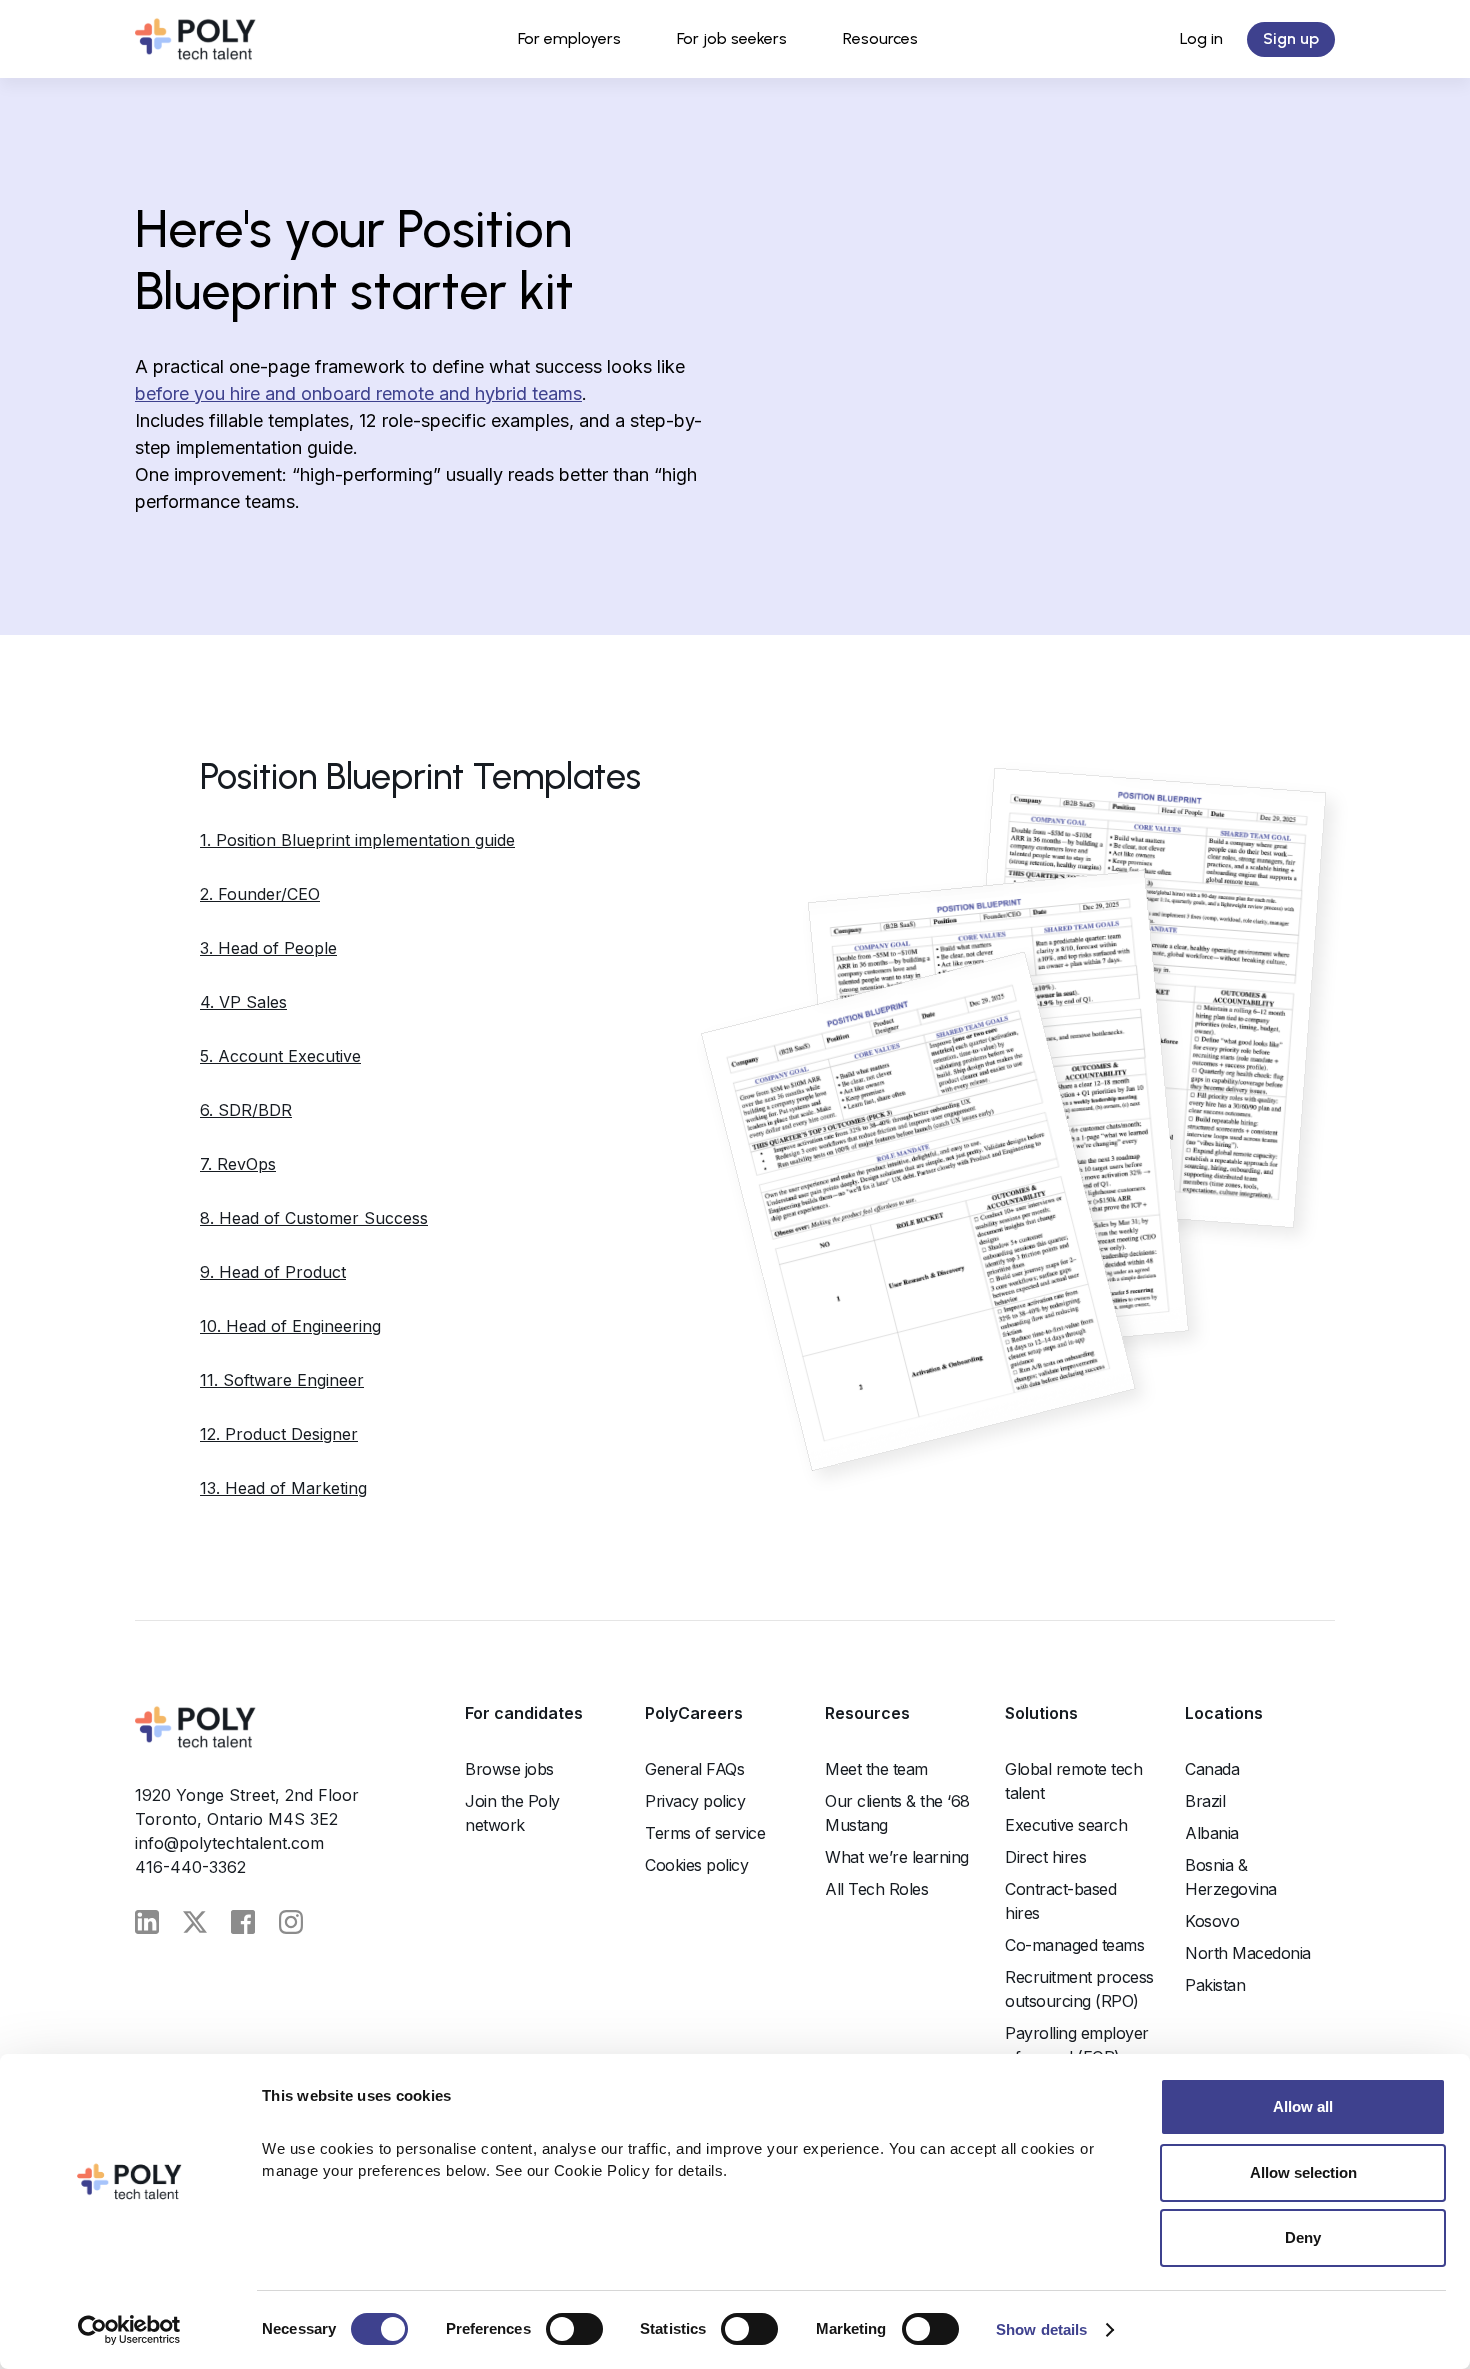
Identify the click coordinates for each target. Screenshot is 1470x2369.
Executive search (1066, 1825)
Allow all (1303, 2106)
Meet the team (876, 1769)
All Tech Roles (876, 1889)
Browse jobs (509, 1769)
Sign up (1291, 38)
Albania (1212, 1833)
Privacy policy (695, 1801)
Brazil (1205, 1801)
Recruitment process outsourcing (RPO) (1079, 1989)
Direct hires (1045, 1857)
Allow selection (1303, 2172)
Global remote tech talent (1073, 1781)
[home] (195, 39)
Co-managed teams (1074, 1945)
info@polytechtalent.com (229, 1843)
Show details (1041, 2329)
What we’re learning (897, 1857)
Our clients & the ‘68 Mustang (897, 1813)
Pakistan (1215, 1985)
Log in (1201, 38)
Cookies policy (696, 1865)
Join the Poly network (512, 1813)
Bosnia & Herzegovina (1231, 1877)
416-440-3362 (190, 1867)
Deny (1303, 2237)
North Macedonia (1248, 1953)
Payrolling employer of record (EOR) (1077, 2045)
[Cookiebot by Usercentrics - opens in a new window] (129, 2330)
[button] (569, 39)
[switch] (574, 2329)
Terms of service (705, 1833)
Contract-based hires (1060, 1901)
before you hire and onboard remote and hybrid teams (358, 393)
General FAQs (694, 1769)
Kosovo (1212, 1921)
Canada (1212, 1769)
